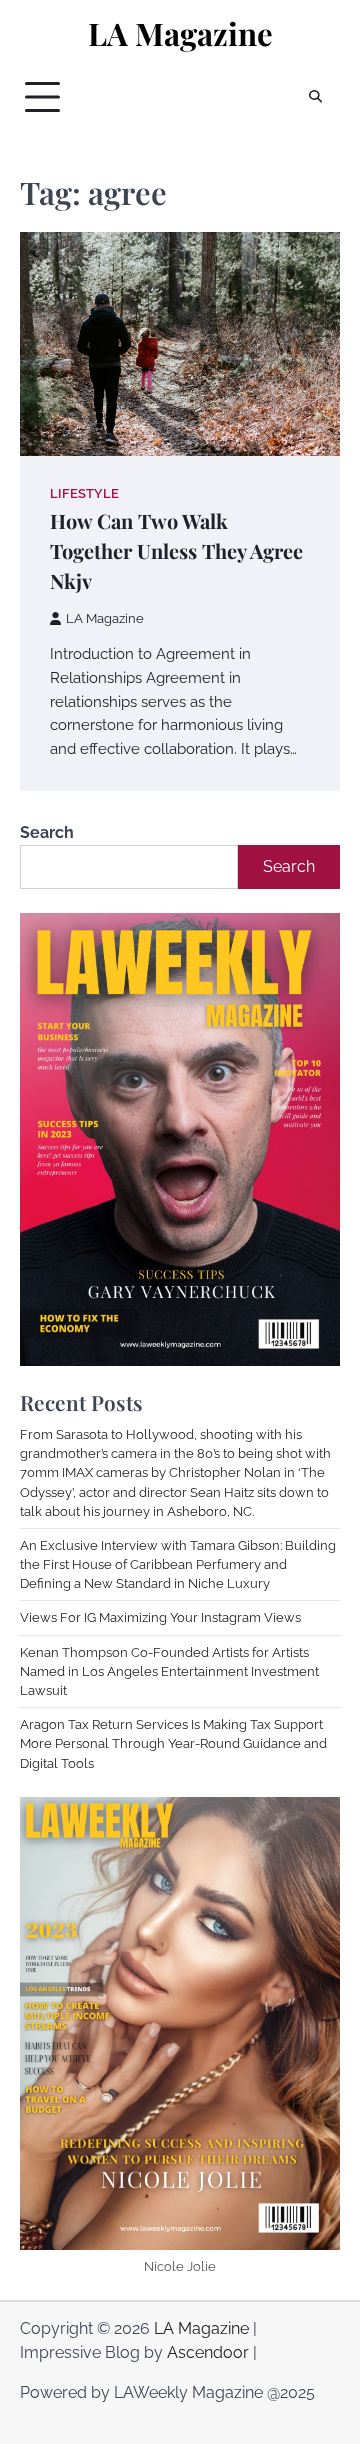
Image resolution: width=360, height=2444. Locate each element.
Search (47, 832)
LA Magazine (180, 33)
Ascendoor (208, 2352)
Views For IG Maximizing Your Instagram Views (160, 1617)
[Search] (315, 97)
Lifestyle (84, 493)
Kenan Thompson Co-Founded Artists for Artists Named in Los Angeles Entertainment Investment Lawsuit (169, 1671)
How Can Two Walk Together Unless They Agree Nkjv (176, 550)
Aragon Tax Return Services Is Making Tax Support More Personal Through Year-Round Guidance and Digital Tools (173, 1743)
